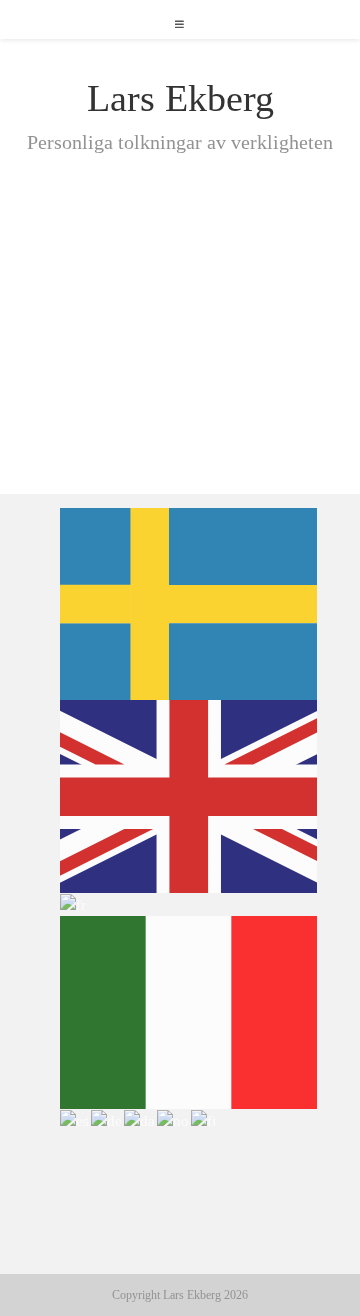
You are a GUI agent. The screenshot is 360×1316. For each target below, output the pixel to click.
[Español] (75, 1120)
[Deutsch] (107, 1120)
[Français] (74, 904)
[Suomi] (204, 1120)
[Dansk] (140, 1120)
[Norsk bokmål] (174, 1120)
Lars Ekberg (180, 98)
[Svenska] (189, 602)
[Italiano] (189, 1011)
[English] (189, 795)
